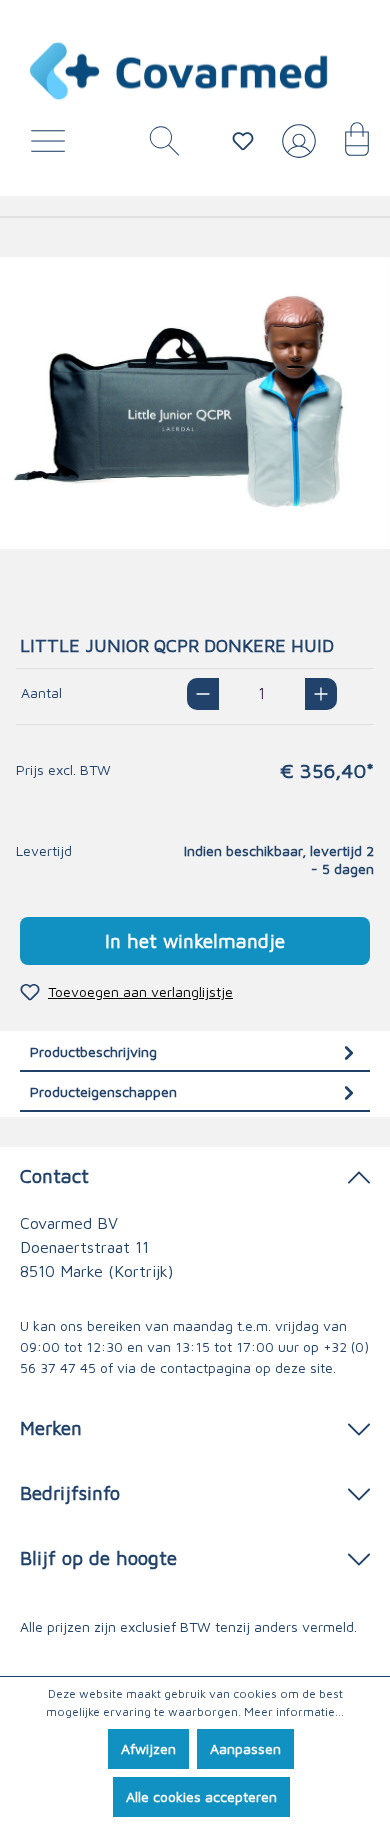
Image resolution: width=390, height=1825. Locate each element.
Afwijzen (148, 1748)
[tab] (195, 1051)
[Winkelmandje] (347, 146)
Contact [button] (54, 1175)
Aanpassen (245, 1748)
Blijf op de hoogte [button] (98, 1557)
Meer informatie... (294, 1711)
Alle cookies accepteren (201, 1796)
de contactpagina (195, 1367)
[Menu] (53, 146)
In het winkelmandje (195, 940)
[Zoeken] (157, 146)
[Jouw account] (295, 149)
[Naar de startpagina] (180, 71)
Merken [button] (51, 1427)
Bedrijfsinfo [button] (70, 1492)
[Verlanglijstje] (243, 141)
